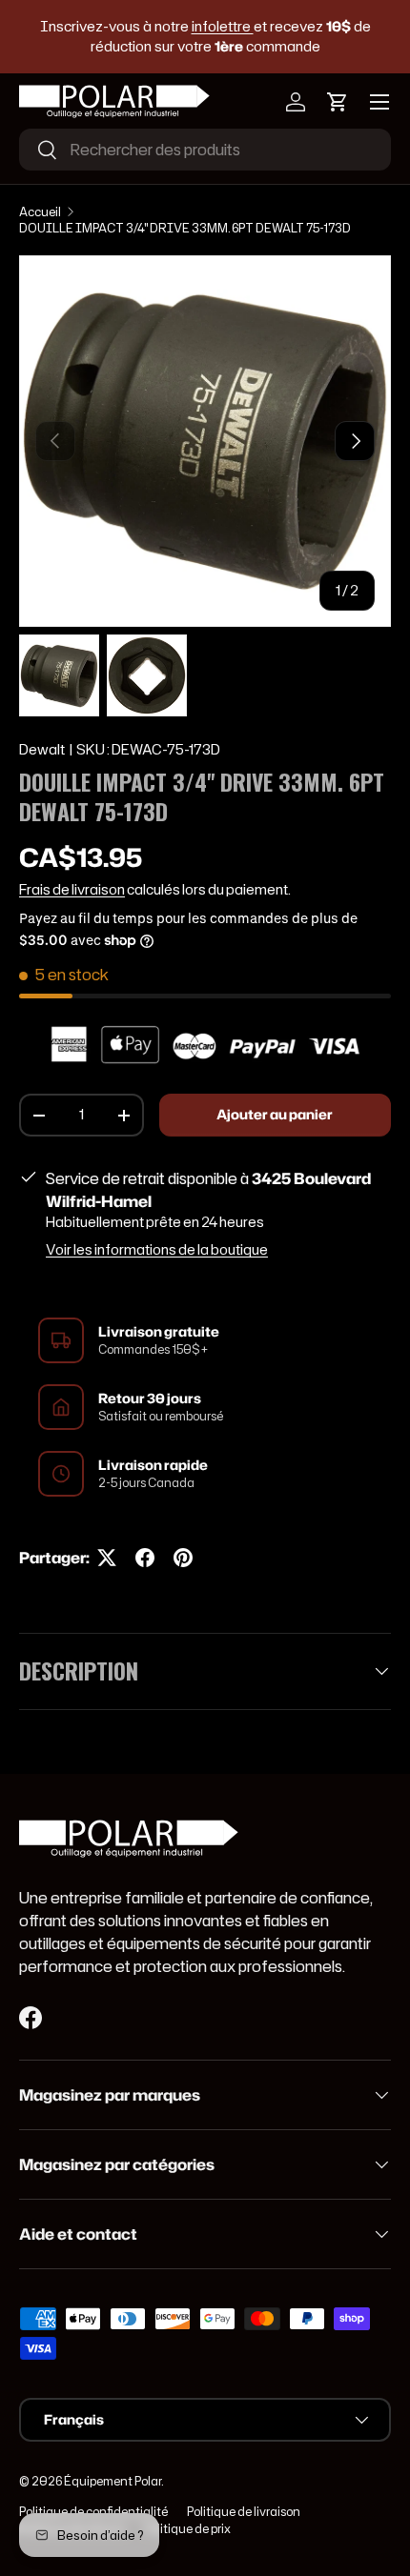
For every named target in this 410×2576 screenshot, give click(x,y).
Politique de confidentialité (93, 2512)
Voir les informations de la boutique (157, 1250)
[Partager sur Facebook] (145, 1558)
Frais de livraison (72, 890)
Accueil (40, 212)
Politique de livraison (244, 2512)
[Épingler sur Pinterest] (183, 1558)
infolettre (223, 26)
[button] (338, 102)
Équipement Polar (113, 2481)
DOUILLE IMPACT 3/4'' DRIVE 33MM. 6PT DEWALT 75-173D (185, 228)
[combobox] (205, 150)
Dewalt (42, 750)
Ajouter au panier (275, 1115)
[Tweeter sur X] (107, 1558)
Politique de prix (187, 2529)
